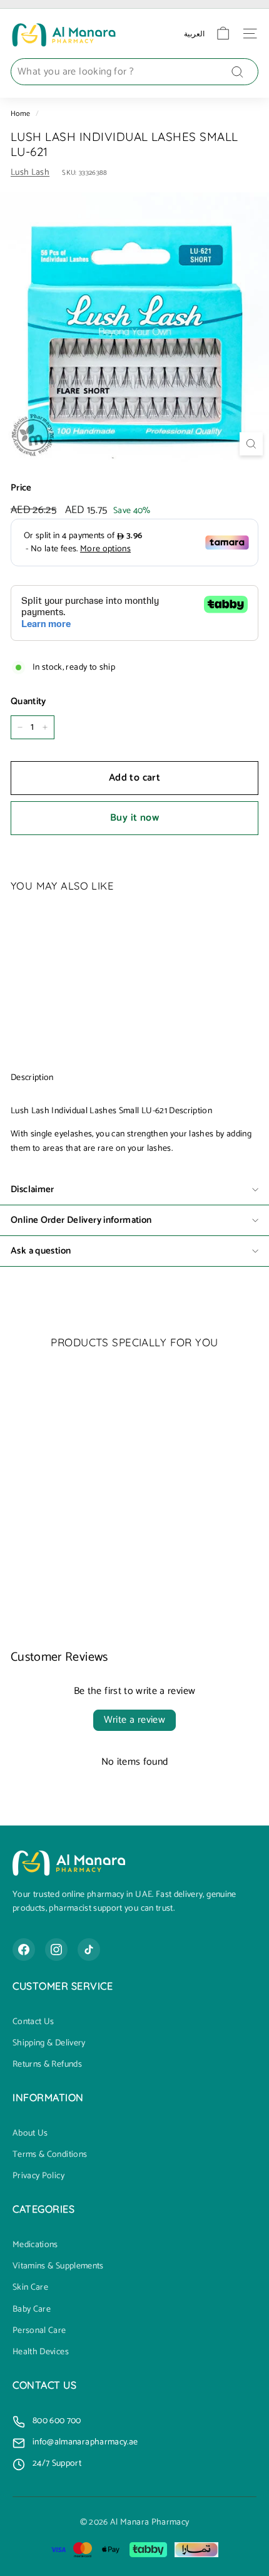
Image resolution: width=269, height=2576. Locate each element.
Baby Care (32, 2310)
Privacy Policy (38, 2176)
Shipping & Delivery (49, 2044)
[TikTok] (89, 1950)
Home (20, 114)
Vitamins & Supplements (58, 2267)
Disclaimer (33, 1189)
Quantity (28, 702)
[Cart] (223, 34)
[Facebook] (24, 1950)
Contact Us (33, 2022)
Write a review (135, 1720)
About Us (30, 2134)
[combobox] (134, 72)
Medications (35, 2245)
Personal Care (39, 2331)
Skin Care (30, 2288)
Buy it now (134, 818)
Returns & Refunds (47, 2065)
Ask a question (41, 1251)
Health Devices (41, 2352)
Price (21, 488)
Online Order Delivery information (81, 1220)
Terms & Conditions (50, 2155)
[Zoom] (251, 444)
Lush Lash (30, 173)
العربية (194, 34)
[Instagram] (56, 1950)
